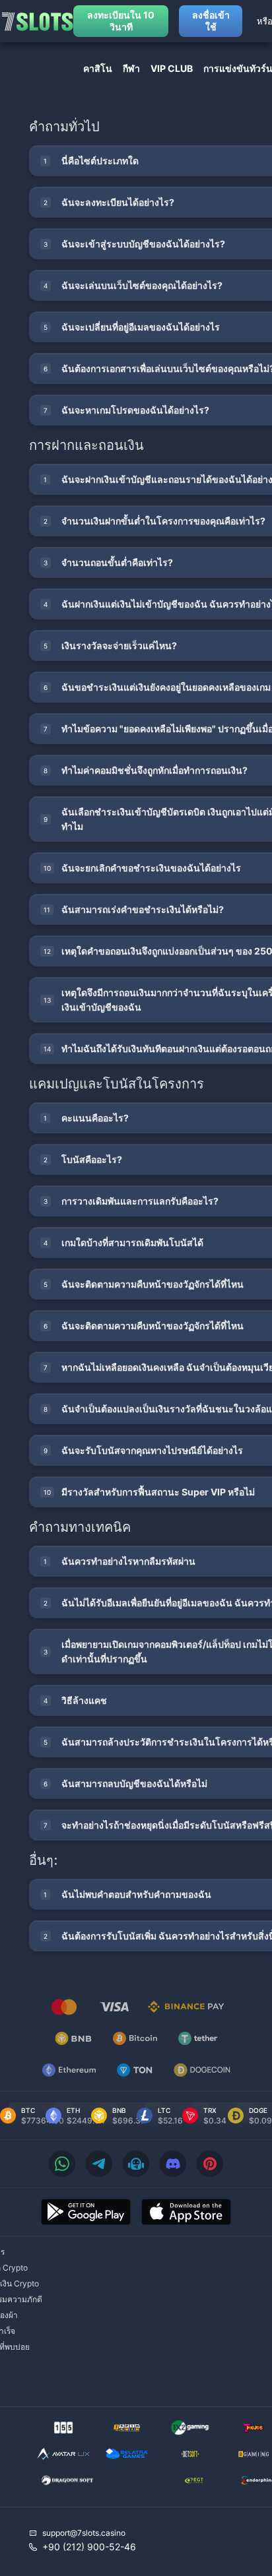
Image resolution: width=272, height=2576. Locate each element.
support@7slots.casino (84, 2533)
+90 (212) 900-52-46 (89, 2547)
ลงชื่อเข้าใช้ (211, 21)
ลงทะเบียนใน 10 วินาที (121, 21)
